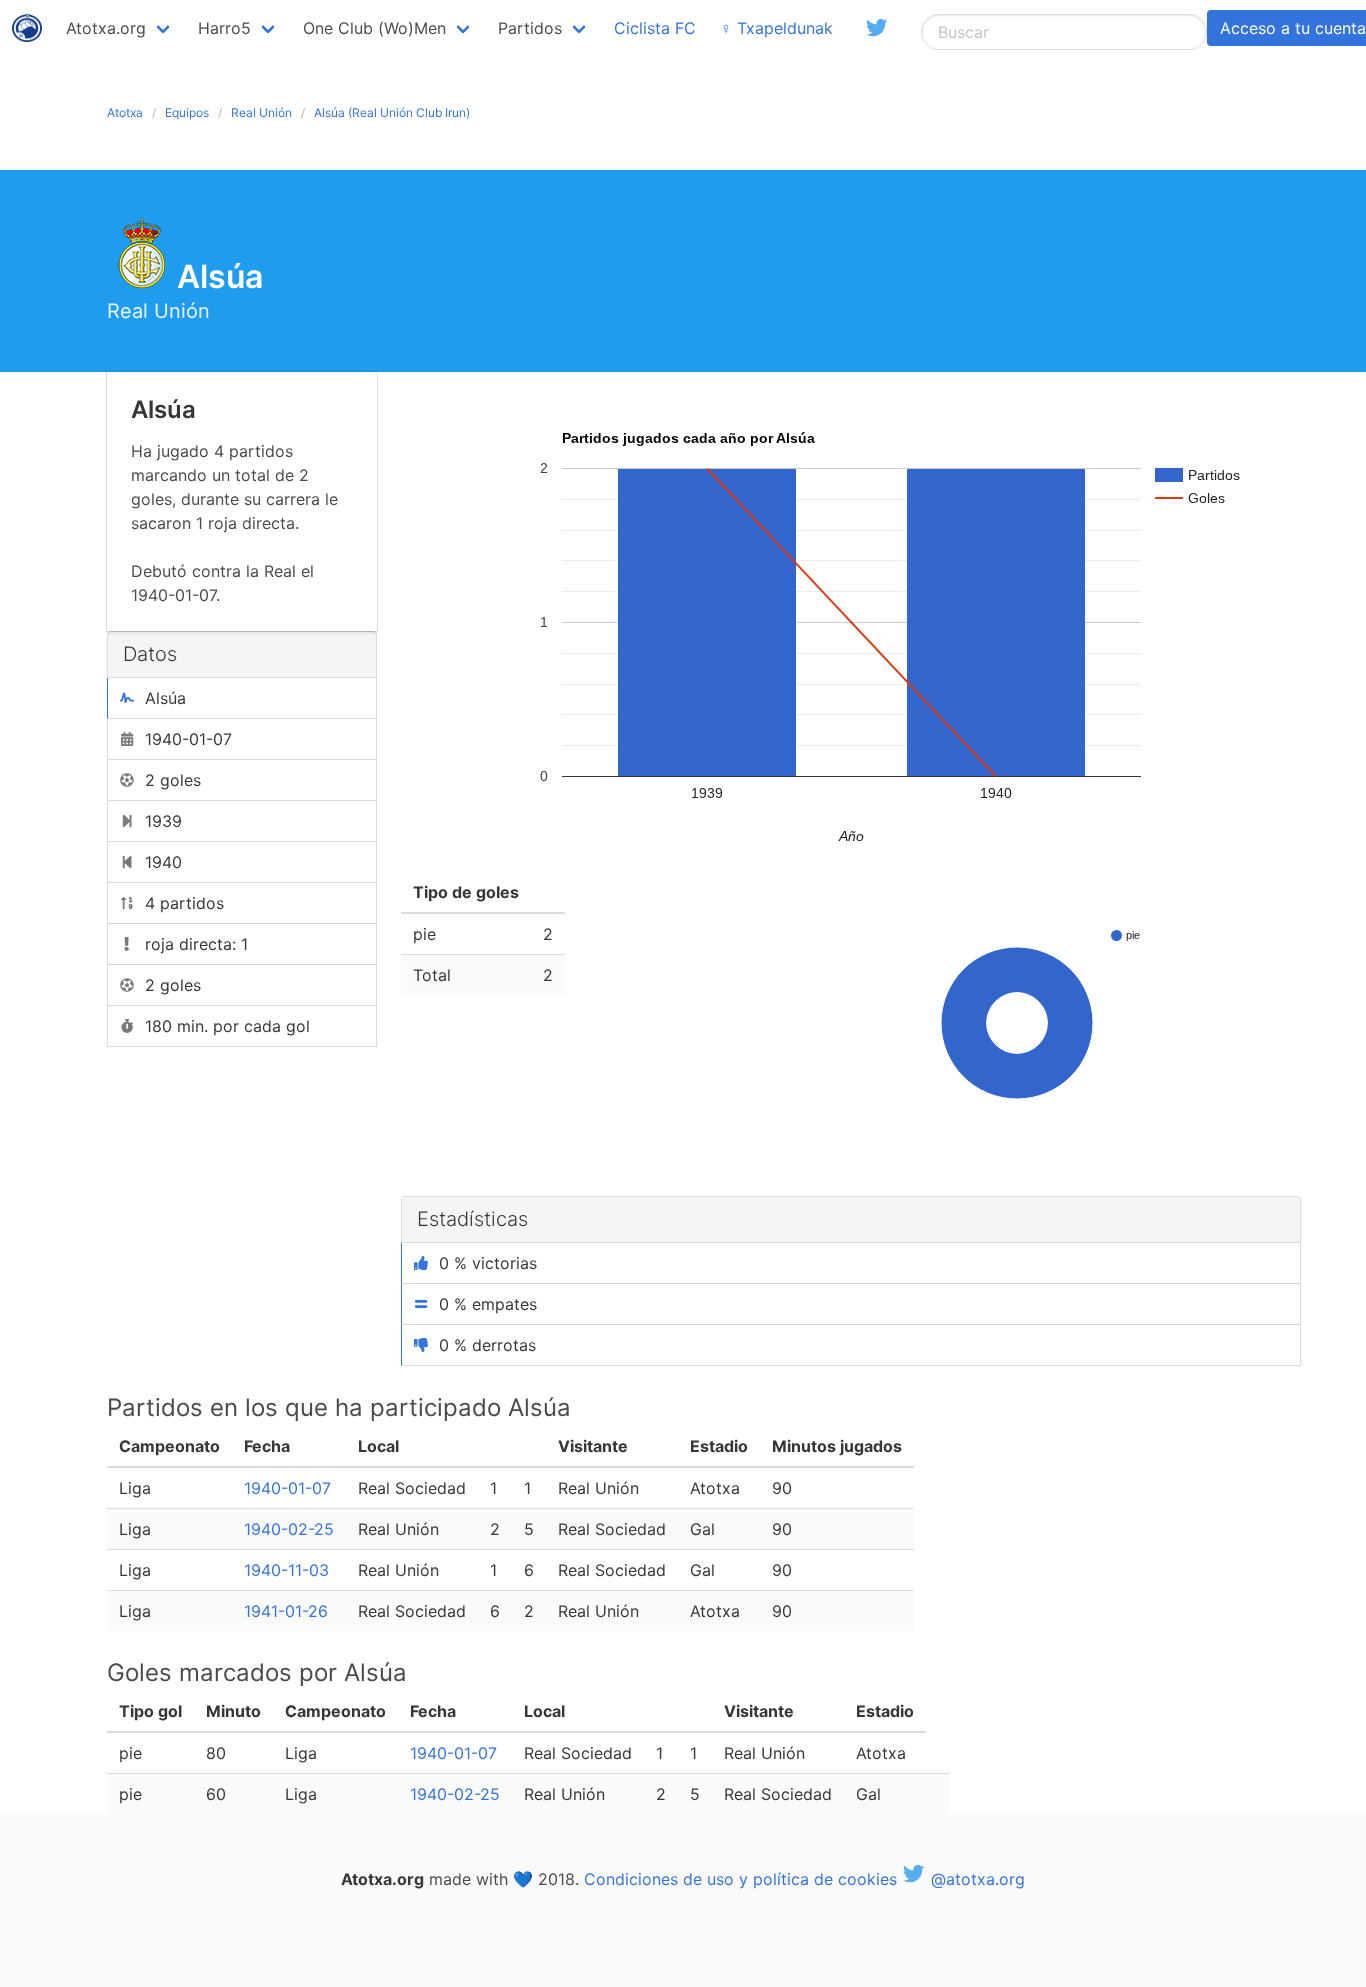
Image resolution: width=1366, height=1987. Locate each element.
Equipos (187, 112)
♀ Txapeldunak (776, 28)
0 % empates (488, 1304)
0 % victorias (488, 1263)
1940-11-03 (286, 1570)
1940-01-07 (287, 1488)
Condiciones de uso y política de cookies (740, 1879)
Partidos (530, 28)
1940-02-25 (289, 1529)
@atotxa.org (975, 1879)
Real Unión (261, 112)
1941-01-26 (286, 1611)
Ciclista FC (655, 28)
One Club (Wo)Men (374, 28)
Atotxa (125, 112)
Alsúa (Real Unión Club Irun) (392, 112)
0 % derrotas (487, 1345)
